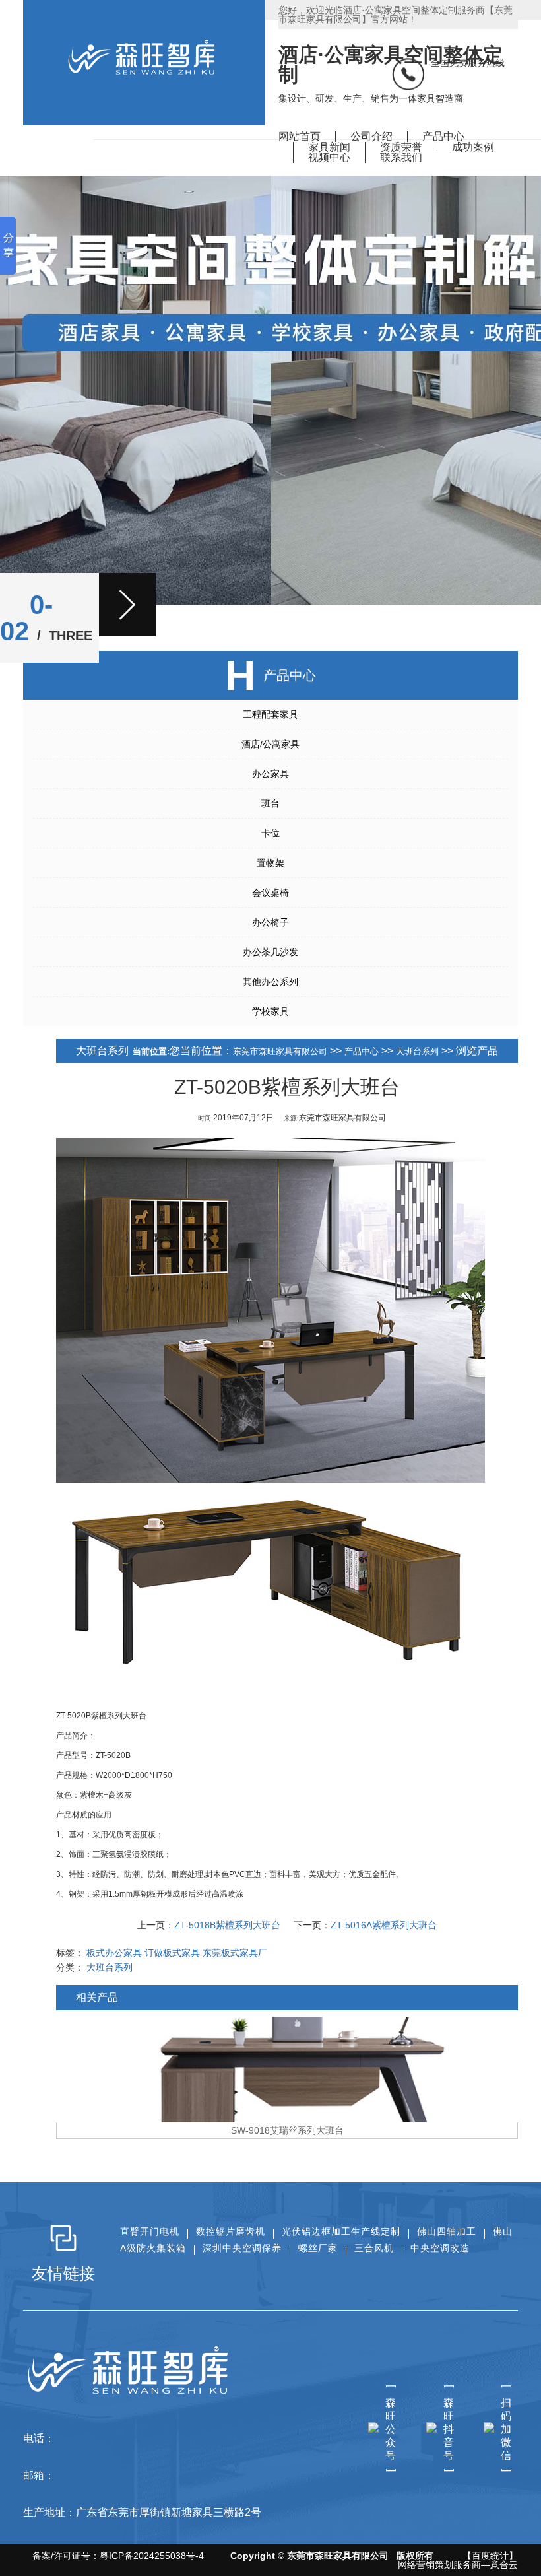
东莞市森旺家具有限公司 (280, 1051)
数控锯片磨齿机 (231, 2231)
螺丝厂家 (318, 2248)
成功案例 (473, 147)
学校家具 (270, 1011)
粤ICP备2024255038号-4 (152, 2556)
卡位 (270, 833)
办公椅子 (270, 922)
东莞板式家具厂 (235, 1953)
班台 (270, 803)
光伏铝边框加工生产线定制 (341, 2231)
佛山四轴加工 (447, 2231)
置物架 (270, 863)
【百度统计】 (490, 2556)
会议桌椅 (270, 893)
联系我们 (401, 157)
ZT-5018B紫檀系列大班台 (227, 1925)
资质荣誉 (401, 147)
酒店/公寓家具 (270, 744)
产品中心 (443, 136)
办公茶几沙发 (270, 952)
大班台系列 (417, 1051)
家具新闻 (329, 147)
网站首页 (300, 136)
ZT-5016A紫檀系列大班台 (384, 1925)
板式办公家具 (114, 1953)
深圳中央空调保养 (242, 2248)
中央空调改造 (440, 2248)
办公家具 (270, 774)
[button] (127, 605)
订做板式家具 (172, 1953)
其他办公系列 (270, 982)
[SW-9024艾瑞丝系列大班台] (287, 2070)
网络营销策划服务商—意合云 (458, 2565)
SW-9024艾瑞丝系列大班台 (287, 2130)
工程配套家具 (270, 714)
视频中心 (329, 157)
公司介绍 (371, 136)
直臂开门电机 (150, 2231)
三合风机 (374, 2248)
